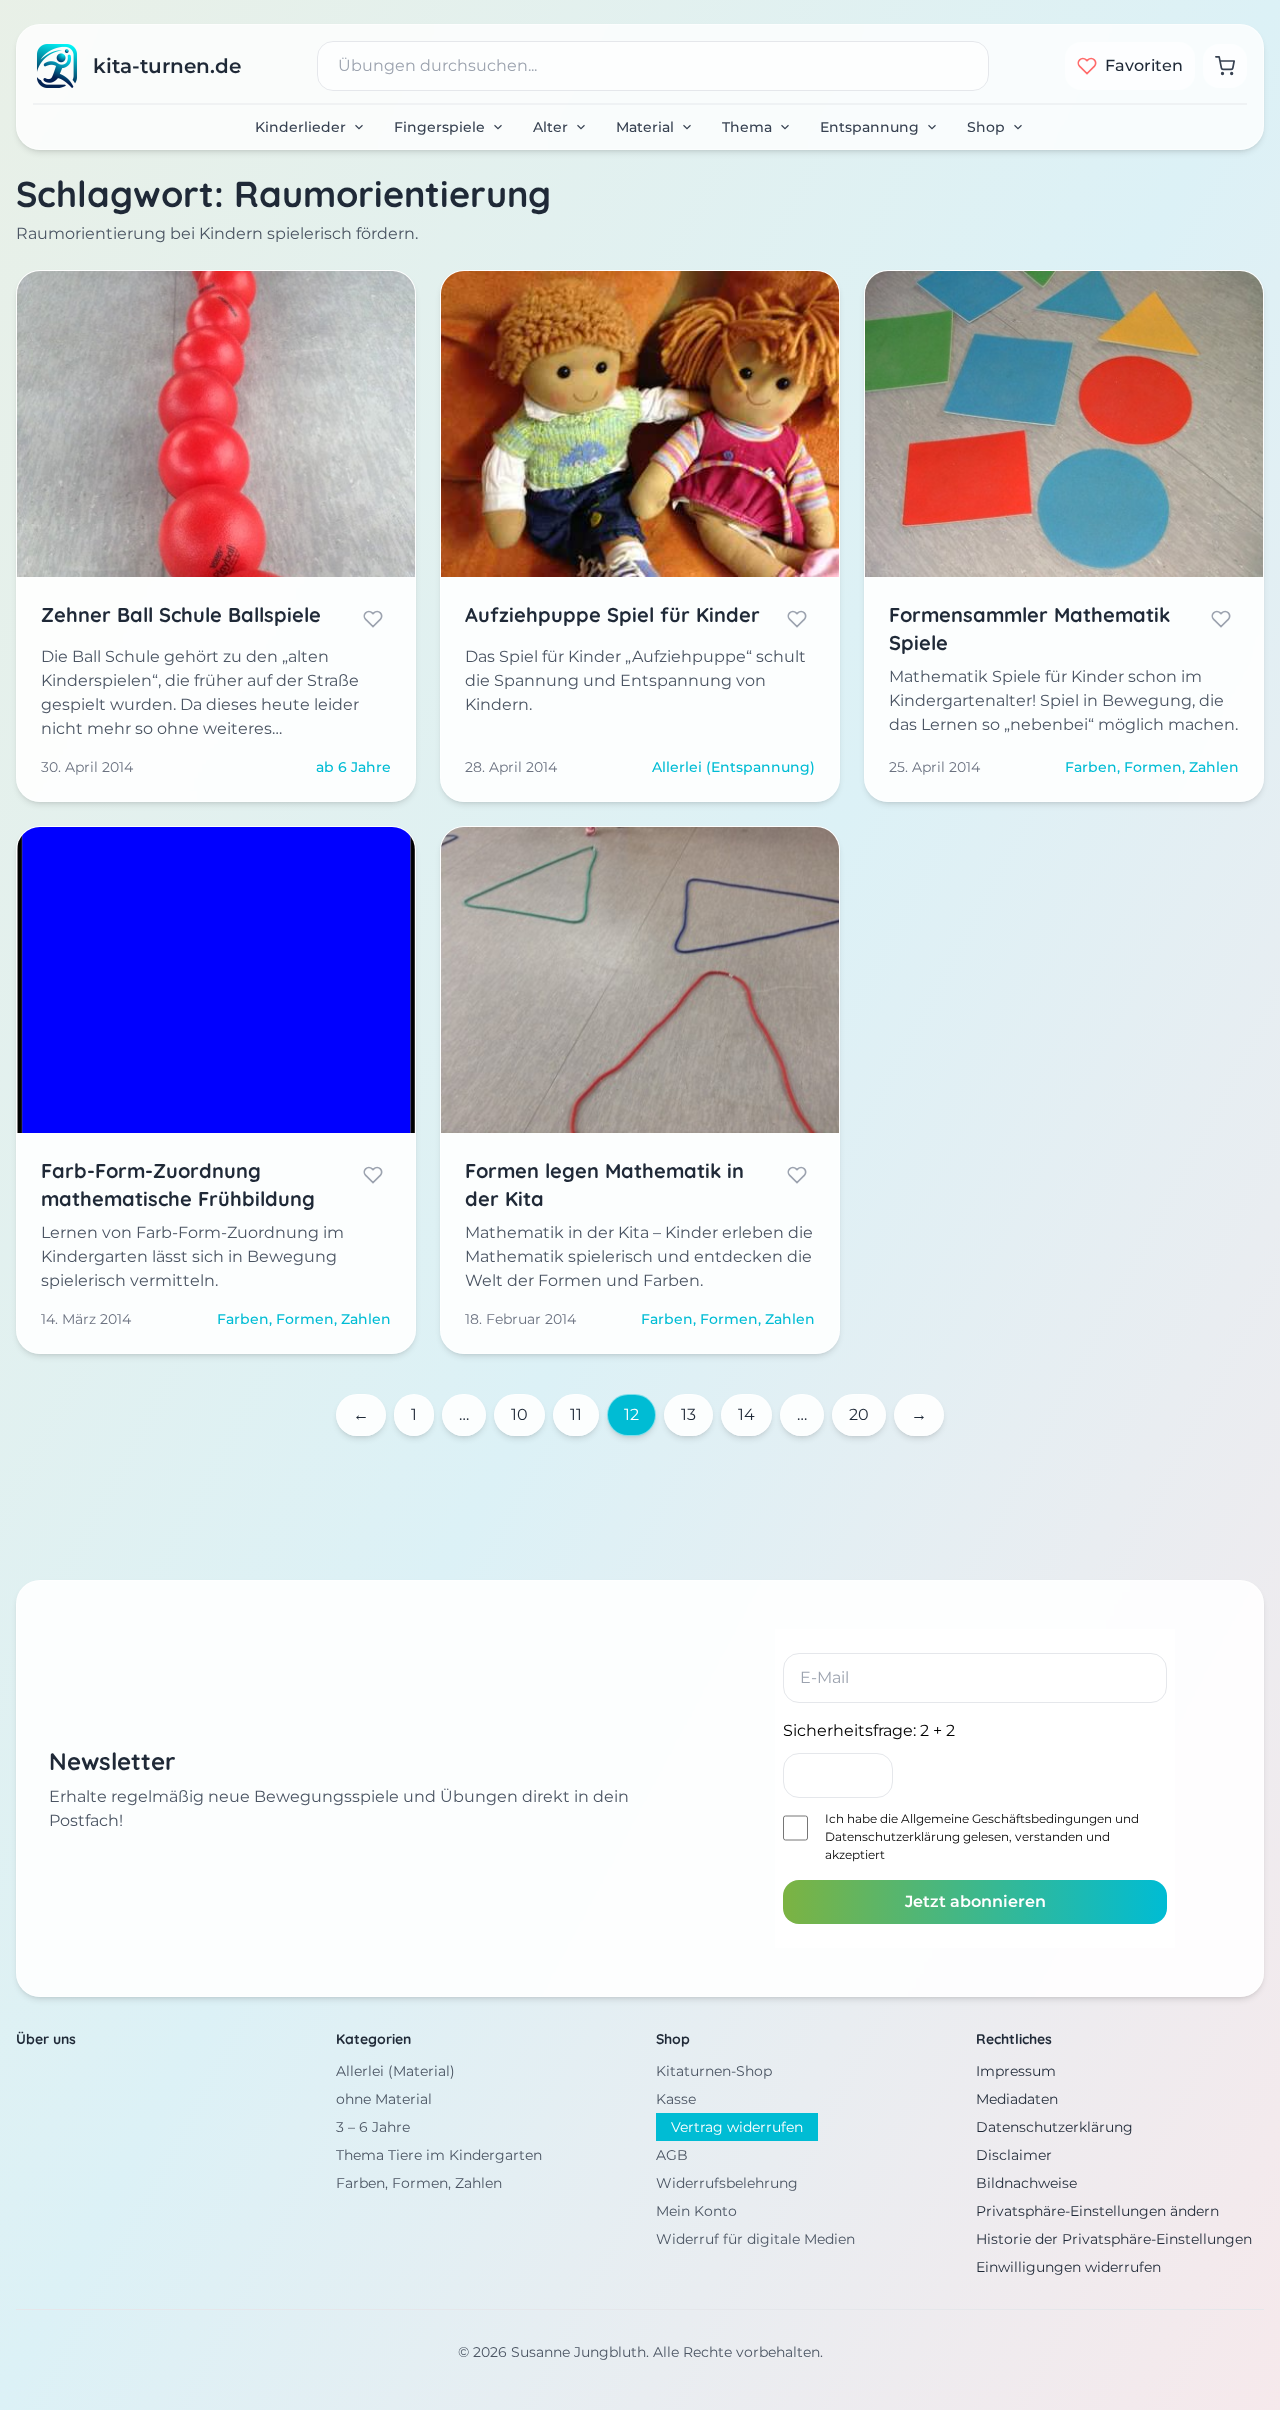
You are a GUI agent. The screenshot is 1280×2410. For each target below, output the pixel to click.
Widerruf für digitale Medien (755, 2239)
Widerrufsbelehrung (727, 2183)
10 (519, 1414)
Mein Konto (696, 2211)
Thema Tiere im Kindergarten (439, 2155)
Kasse (676, 2099)
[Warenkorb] (1225, 66)
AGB (672, 2155)
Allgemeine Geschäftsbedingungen (1006, 1818)
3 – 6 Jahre (373, 2127)
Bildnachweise (1026, 2183)
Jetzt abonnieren (975, 1901)
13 (688, 1414)
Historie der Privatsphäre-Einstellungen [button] (1114, 2239)
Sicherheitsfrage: (869, 1730)
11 (576, 1414)
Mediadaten (1017, 2099)
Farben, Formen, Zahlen (419, 2183)
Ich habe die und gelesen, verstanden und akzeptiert (982, 1836)
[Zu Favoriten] (373, 619)
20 (859, 1414)
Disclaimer (1014, 2155)
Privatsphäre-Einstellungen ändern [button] (1097, 2211)
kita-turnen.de (167, 66)
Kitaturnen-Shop (714, 2071)
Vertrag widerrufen (737, 2127)
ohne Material (384, 2099)
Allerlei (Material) (395, 2071)
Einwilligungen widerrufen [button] (1068, 2267)
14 (746, 1414)
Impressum (1016, 2071)
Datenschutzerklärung (892, 1836)
